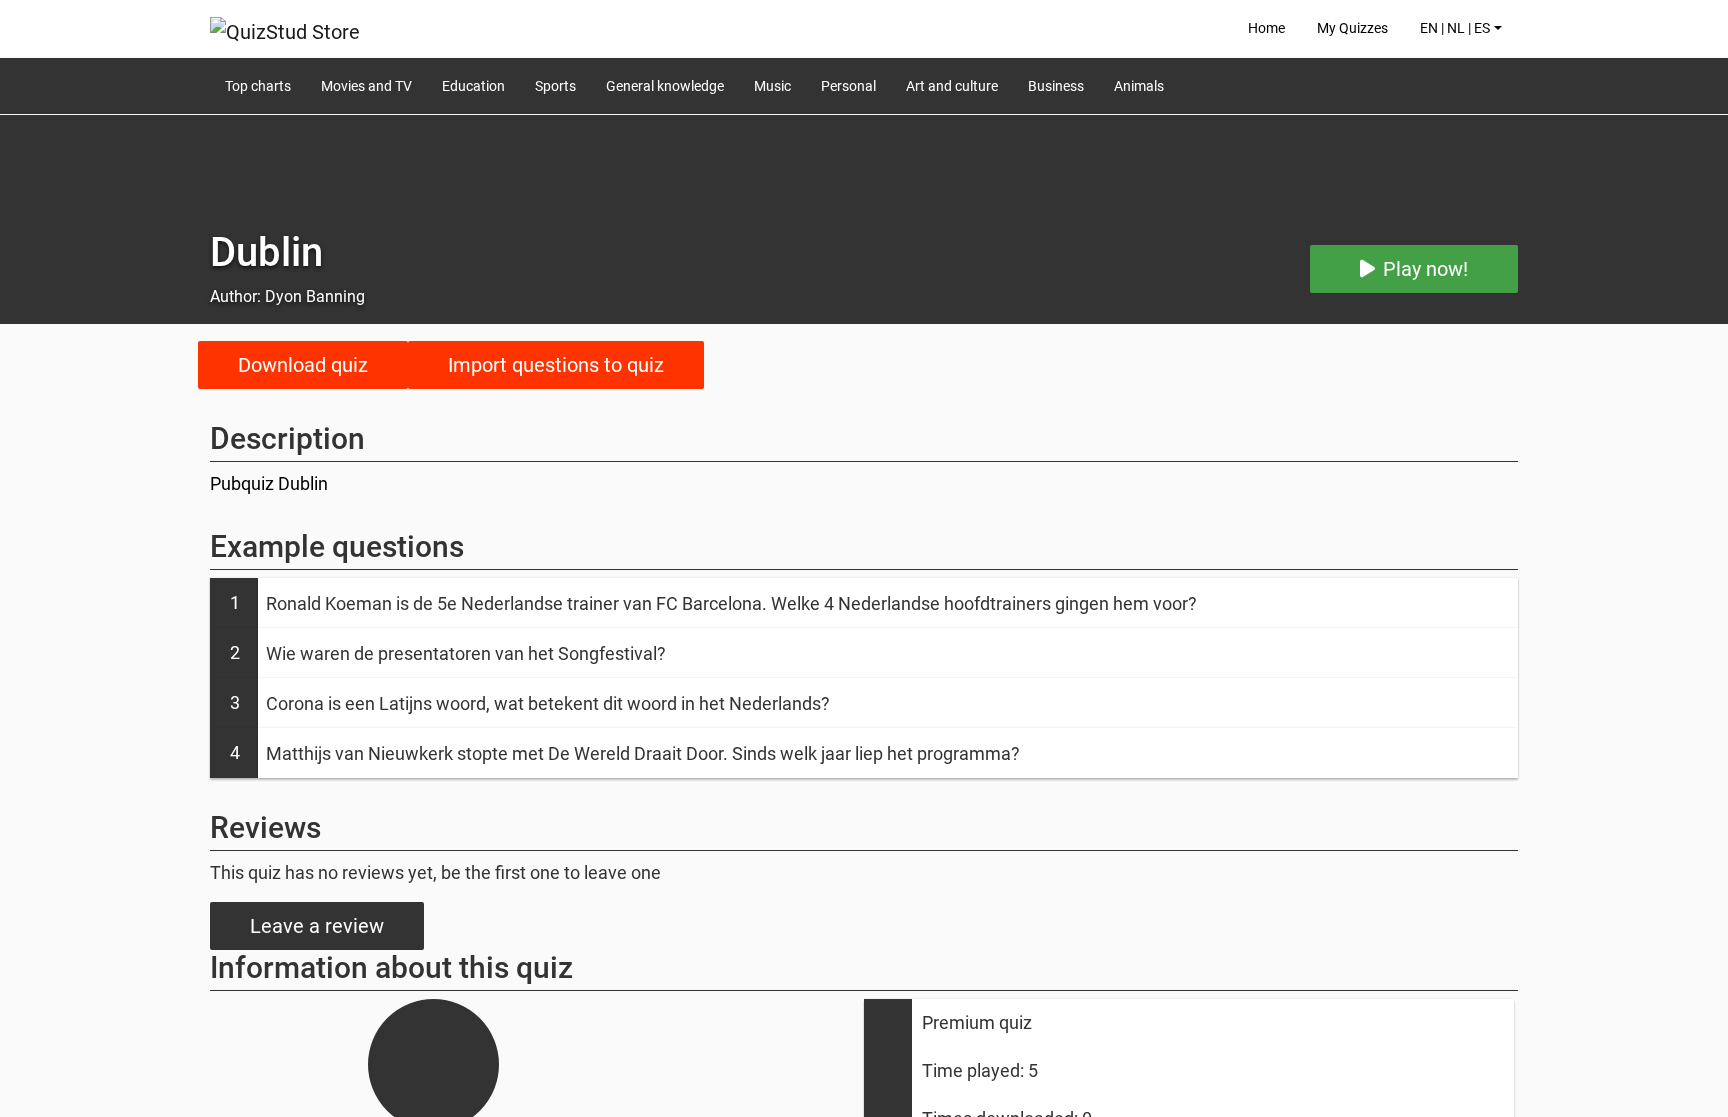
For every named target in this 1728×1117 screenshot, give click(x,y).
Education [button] (473, 86)
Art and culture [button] (952, 86)
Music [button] (772, 86)
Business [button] (1056, 86)
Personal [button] (848, 86)
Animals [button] (1139, 86)
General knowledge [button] (665, 86)
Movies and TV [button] (366, 86)
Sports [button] (555, 86)
